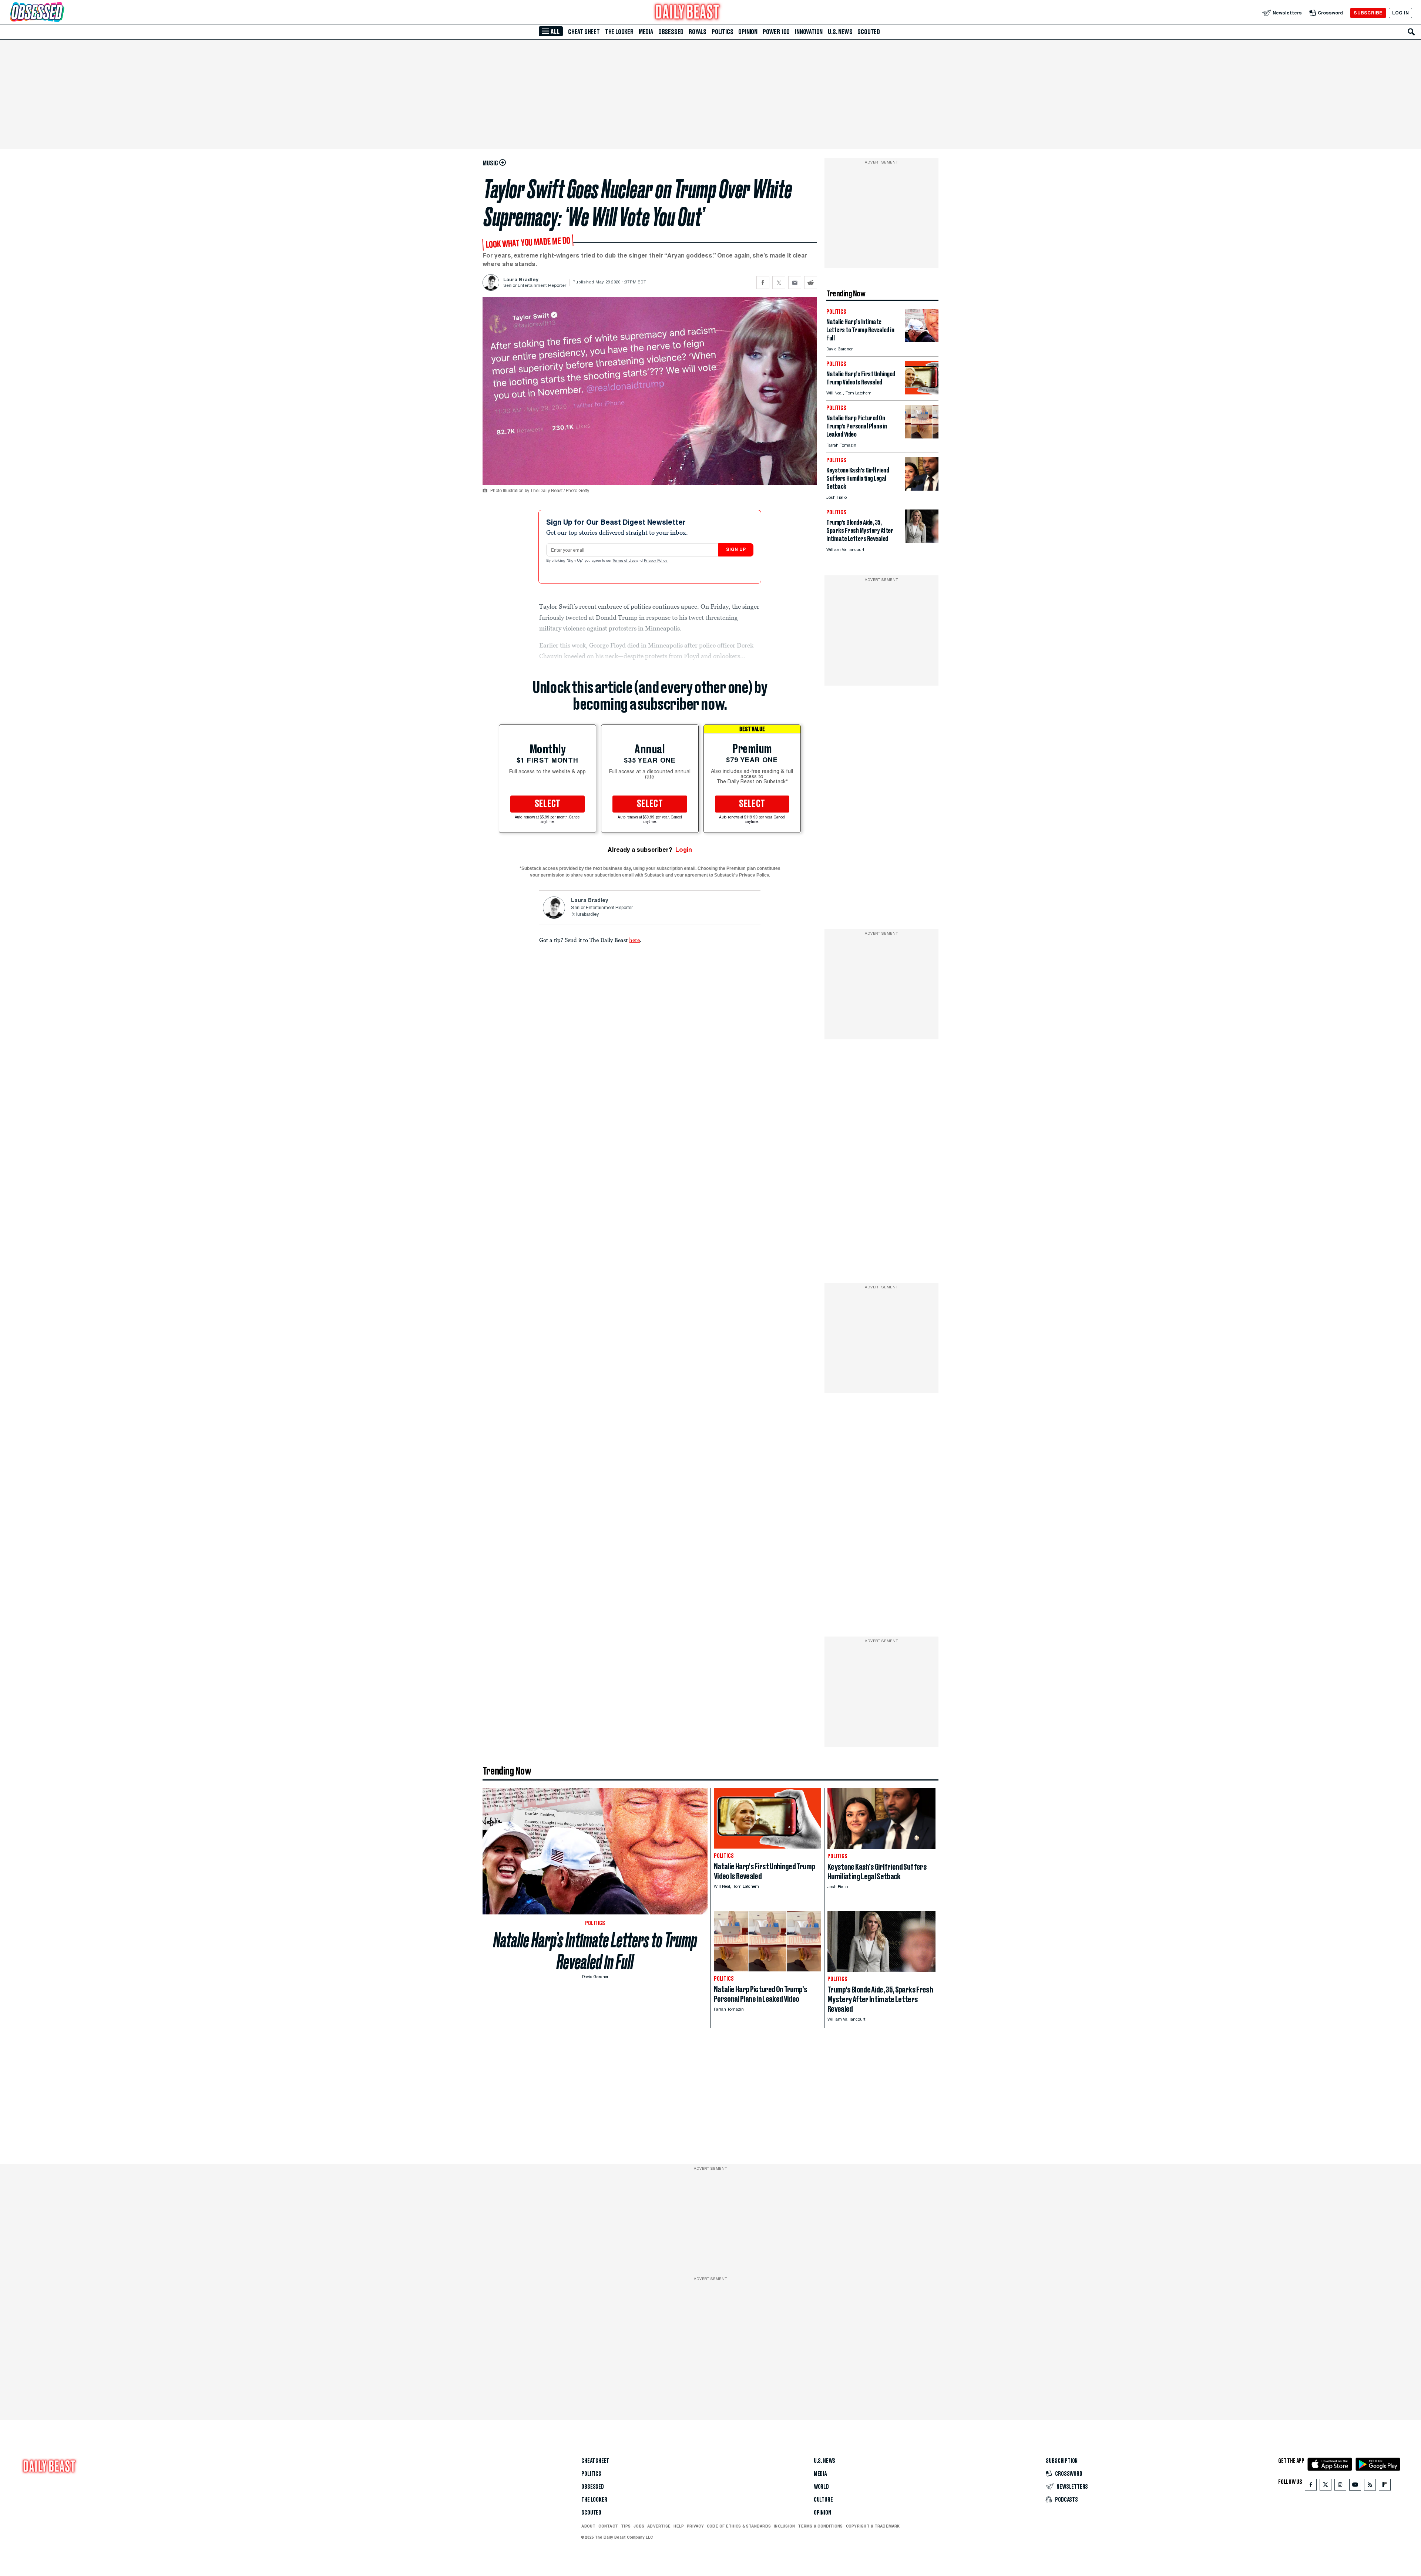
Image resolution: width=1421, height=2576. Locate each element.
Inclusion (784, 2526)
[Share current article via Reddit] (811, 283)
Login (684, 850)
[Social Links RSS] (1370, 2486)
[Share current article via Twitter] (779, 283)
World (821, 2487)
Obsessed (671, 32)
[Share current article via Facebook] (763, 283)
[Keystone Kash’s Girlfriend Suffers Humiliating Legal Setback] (922, 489)
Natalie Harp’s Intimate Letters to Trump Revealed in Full (595, 1951)
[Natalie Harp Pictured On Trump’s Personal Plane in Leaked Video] (922, 436)
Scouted (869, 32)
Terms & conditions (820, 2526)
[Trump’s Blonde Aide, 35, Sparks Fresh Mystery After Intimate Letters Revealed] (922, 541)
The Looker (619, 32)
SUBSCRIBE (1368, 13)
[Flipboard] (1385, 2486)
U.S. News (840, 32)
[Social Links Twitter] (1326, 2486)
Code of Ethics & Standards (739, 2526)
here (634, 940)
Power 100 (776, 32)
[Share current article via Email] (795, 283)
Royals (698, 32)
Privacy (695, 2526)
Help (679, 2526)
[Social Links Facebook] (1311, 2486)
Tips (626, 2526)
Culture (823, 2500)
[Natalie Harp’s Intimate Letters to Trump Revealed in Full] (922, 340)
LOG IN (1400, 13)
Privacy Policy (656, 561)
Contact (608, 2526)
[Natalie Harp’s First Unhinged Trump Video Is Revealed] (922, 392)
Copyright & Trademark (873, 2526)
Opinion (748, 32)
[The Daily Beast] (688, 13)
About (588, 2526)
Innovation (809, 32)
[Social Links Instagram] (1340, 2486)
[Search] (1411, 32)
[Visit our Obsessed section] (61, 13)
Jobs (639, 2526)
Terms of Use (625, 561)
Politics (722, 32)
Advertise (659, 2526)
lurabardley (587, 915)
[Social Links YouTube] (1355, 2486)
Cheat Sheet (584, 32)
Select (548, 804)
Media (646, 32)
